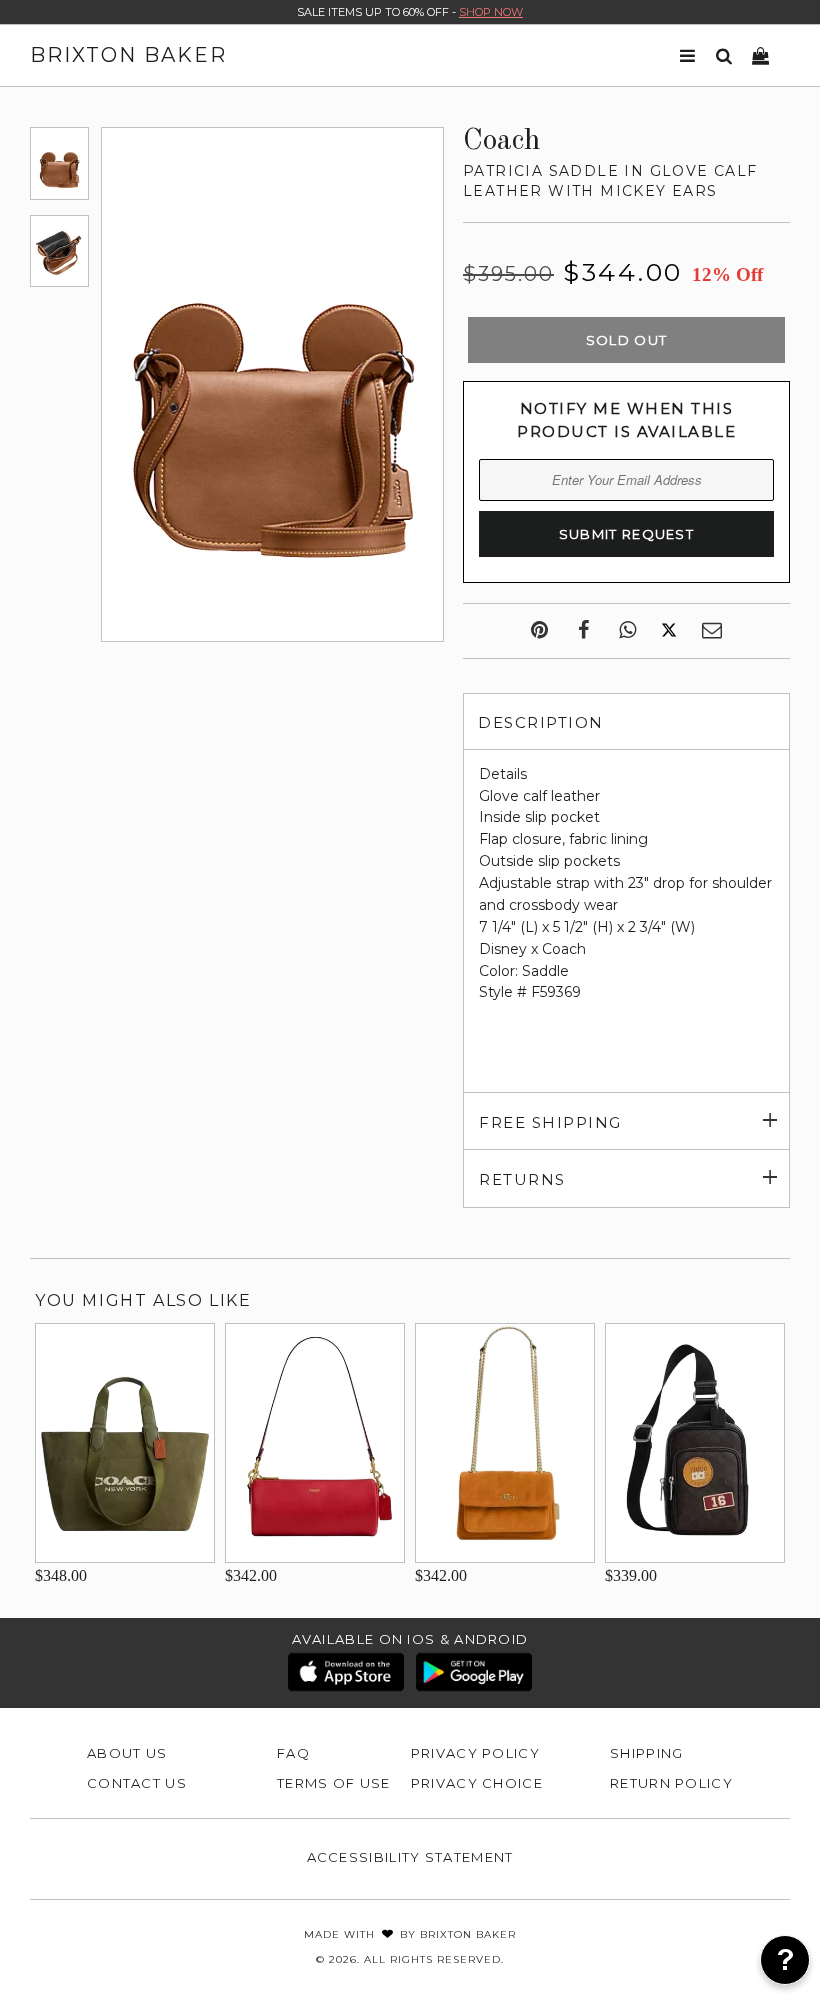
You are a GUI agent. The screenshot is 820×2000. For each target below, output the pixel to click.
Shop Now (491, 12)
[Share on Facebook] (583, 631)
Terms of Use (334, 1783)
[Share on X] (669, 631)
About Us (127, 1753)
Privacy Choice (477, 1783)
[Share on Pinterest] (539, 631)
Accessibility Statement (410, 1857)
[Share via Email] (712, 631)
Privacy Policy (475, 1753)
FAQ (293, 1753)
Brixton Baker (128, 55)
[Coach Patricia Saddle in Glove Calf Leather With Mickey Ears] (59, 163)
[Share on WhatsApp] (627, 631)
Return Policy (671, 1783)
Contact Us (137, 1783)
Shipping (646, 1753)
